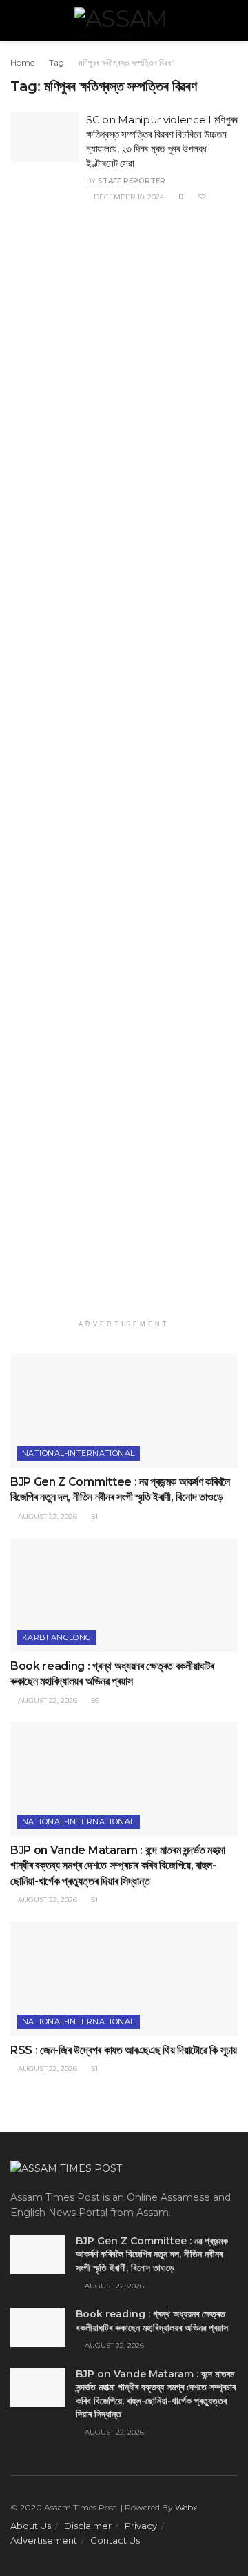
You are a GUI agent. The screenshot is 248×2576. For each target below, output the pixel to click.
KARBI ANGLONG (57, 1637)
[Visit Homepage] (124, 21)
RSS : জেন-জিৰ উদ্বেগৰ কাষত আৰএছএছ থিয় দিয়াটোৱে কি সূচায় (124, 2050)
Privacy (141, 2526)
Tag (56, 62)
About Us (31, 2526)
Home (22, 62)
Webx (186, 2507)
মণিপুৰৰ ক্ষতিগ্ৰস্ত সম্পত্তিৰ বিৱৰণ (127, 62)
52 (201, 197)
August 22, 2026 (46, 1516)
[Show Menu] (16, 21)
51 (94, 1516)
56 (94, 1700)
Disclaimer (88, 2526)
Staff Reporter (132, 181)
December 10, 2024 (128, 197)
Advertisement (44, 2540)
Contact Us (115, 2540)
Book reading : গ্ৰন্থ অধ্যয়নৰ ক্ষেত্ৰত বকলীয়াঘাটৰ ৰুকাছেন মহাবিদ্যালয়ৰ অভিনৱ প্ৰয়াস (152, 2321)
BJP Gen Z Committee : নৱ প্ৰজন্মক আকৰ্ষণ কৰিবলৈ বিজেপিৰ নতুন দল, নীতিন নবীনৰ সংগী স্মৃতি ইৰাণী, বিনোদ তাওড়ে (152, 2254)
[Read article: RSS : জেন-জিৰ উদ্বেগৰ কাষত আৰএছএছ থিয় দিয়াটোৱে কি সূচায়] (124, 1979)
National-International (79, 1453)
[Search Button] (232, 21)
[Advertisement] (124, 771)
